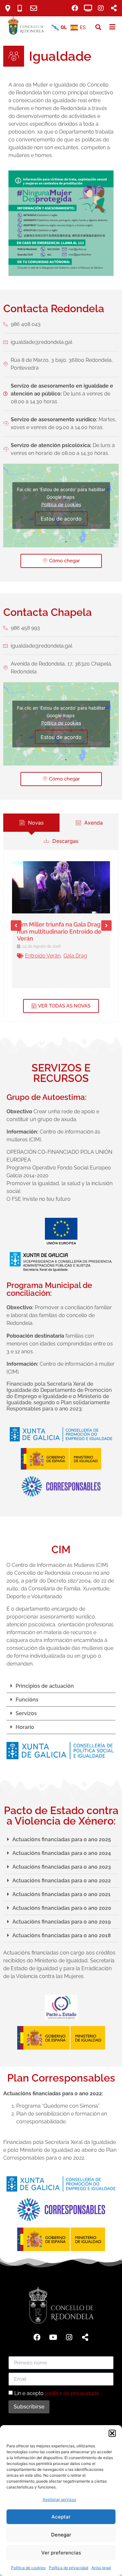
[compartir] (114, 8)
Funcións (27, 1700)
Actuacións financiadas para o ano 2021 (61, 1894)
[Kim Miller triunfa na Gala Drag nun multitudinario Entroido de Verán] (61, 887)
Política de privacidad (68, 2568)
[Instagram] (101, 8)
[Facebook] (75, 8)
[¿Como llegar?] (10, 8)
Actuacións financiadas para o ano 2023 (62, 1867)
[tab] (31, 823)
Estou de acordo (61, 519)
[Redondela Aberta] (88, 8)
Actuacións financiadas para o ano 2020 (62, 1908)
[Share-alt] (85, 2337)
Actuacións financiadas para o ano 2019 (61, 1922)
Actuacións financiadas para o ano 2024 (62, 1853)
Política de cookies (28, 2568)
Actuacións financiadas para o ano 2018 (62, 1935)
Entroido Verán (43, 956)
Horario (25, 1727)
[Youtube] (53, 2337)
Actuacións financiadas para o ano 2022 (62, 1881)
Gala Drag (75, 956)
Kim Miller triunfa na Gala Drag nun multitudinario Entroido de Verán (59, 931)
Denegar (61, 2535)
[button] (112, 2433)
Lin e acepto (57, 2393)
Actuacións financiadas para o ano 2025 (62, 1839)
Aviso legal (101, 2568)
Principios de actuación (45, 1686)
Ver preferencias (61, 2553)
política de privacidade (72, 2393)
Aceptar (61, 2517)
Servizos (26, 1713)
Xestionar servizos (59, 2499)
